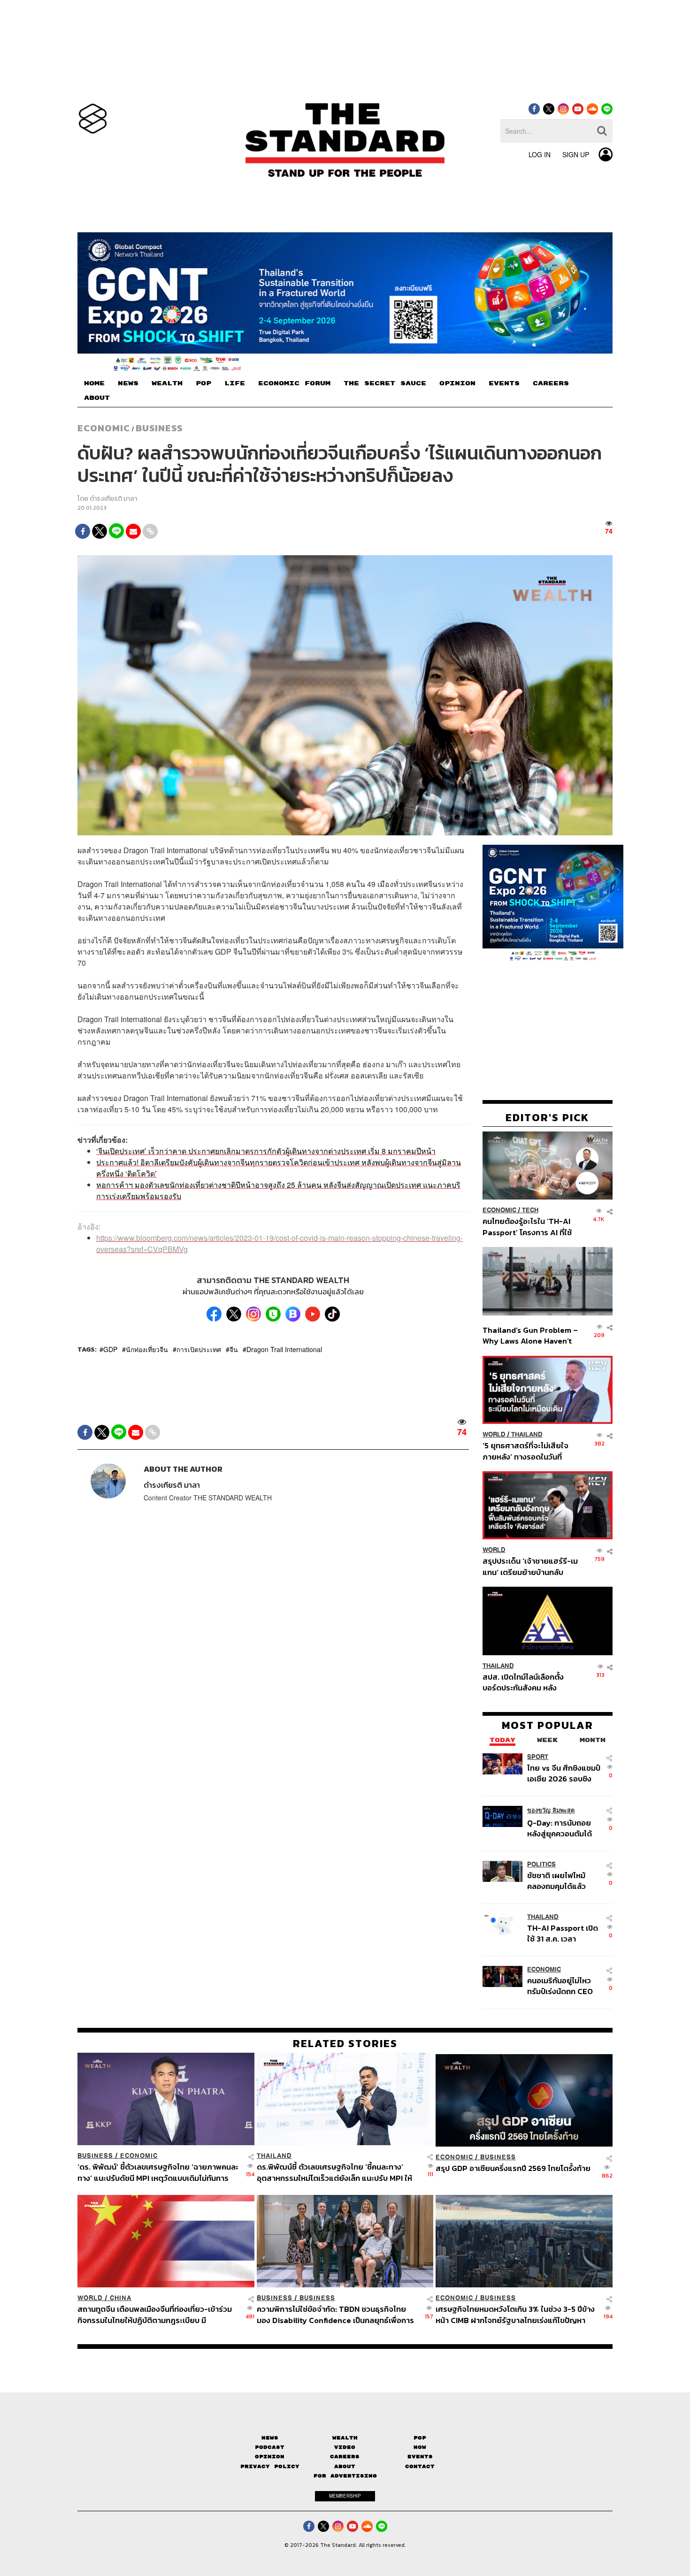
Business (159, 428)
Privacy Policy (270, 2466)
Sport (538, 1757)
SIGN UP (576, 154)
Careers (345, 2457)
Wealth (345, 2438)
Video (345, 2447)
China (121, 2298)
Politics (541, 1864)
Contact (420, 2466)
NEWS (128, 383)
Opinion (270, 2457)
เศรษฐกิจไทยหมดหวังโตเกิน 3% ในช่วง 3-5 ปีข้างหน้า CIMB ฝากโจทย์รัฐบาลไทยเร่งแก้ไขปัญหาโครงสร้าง (515, 2314)
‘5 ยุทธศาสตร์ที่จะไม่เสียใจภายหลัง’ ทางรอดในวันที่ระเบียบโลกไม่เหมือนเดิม (525, 1451)
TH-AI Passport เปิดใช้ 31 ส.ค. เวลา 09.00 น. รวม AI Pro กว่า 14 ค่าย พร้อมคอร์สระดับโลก (563, 1933)
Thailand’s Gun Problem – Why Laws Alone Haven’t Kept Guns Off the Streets (530, 1335)
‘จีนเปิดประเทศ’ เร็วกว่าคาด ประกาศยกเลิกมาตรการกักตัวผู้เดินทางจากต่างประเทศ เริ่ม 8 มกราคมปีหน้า (266, 1151)
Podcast (270, 2447)
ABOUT (97, 398)
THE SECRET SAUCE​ (385, 383)
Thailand (527, 1434)
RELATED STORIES (345, 2043)
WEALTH (167, 383)
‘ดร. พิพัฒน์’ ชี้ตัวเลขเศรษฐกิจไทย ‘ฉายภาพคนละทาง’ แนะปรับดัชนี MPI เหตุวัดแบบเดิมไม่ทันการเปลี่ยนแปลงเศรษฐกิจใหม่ (158, 2172)
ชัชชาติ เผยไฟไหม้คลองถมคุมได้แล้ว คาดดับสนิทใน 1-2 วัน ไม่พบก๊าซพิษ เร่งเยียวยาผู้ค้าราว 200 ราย (562, 1881)
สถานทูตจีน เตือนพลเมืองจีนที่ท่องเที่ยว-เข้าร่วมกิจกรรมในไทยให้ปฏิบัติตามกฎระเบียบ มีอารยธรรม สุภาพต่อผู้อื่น (155, 2314)
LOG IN (540, 154)
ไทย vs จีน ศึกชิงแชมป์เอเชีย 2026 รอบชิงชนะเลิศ (564, 1773)
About (345, 2466)
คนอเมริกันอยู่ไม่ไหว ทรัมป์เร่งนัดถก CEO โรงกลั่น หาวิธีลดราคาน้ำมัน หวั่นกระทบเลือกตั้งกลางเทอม (563, 1986)
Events (420, 2457)
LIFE (235, 383)
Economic (104, 428)
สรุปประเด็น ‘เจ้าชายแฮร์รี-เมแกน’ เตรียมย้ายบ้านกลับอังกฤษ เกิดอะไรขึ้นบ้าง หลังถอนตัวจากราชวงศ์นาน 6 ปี (530, 1566)
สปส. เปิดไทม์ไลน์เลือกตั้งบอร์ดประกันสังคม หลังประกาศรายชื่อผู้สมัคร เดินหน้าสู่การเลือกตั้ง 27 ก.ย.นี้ (526, 1682)
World (494, 1434)
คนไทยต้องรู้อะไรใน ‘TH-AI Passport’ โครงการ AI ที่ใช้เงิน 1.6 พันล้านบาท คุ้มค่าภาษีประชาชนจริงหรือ (530, 1227)
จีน (234, 1349)
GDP (110, 1349)
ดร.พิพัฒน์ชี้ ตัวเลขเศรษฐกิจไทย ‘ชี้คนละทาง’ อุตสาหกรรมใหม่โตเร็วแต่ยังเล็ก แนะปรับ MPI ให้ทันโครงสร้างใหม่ (334, 2172)
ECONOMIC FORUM (294, 383)
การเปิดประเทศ (199, 1349)
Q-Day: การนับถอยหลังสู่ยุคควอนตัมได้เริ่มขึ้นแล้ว (560, 1828)
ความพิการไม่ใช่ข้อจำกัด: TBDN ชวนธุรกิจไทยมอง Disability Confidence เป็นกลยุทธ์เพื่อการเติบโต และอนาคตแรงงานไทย (335, 2314)
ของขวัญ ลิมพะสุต (551, 1810)
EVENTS (504, 383)
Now (420, 2447)
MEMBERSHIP (345, 2496)
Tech (530, 1210)
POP (203, 383)
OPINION (457, 383)
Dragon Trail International (284, 1349)
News (270, 2438)
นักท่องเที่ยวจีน (147, 1349)
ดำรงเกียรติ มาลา (113, 499)
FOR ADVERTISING (345, 2476)
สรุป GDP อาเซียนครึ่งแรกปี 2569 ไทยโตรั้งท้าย (513, 2169)
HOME (94, 383)
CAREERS (551, 383)
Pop (420, 2438)
